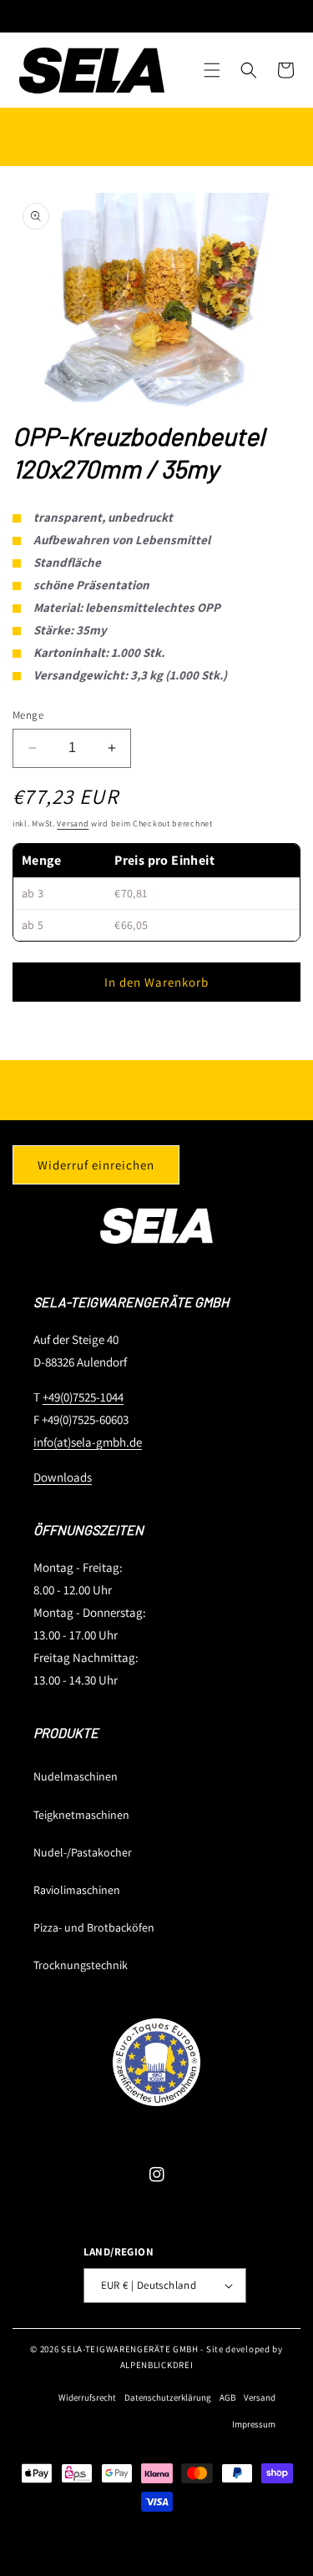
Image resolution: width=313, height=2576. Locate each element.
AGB (227, 2397)
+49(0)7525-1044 (83, 1397)
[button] (212, 70)
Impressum (254, 2424)
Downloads (63, 1477)
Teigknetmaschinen (81, 1815)
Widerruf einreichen (96, 1165)
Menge (28, 715)
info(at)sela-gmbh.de (88, 1442)
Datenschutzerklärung (168, 2397)
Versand (73, 823)
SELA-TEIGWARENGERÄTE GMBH (130, 2349)
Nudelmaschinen (76, 1776)
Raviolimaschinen (77, 1890)
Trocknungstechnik (81, 1965)
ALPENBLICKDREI (157, 2365)
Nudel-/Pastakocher (83, 1852)
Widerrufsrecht (87, 2397)
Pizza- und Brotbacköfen (94, 1927)
